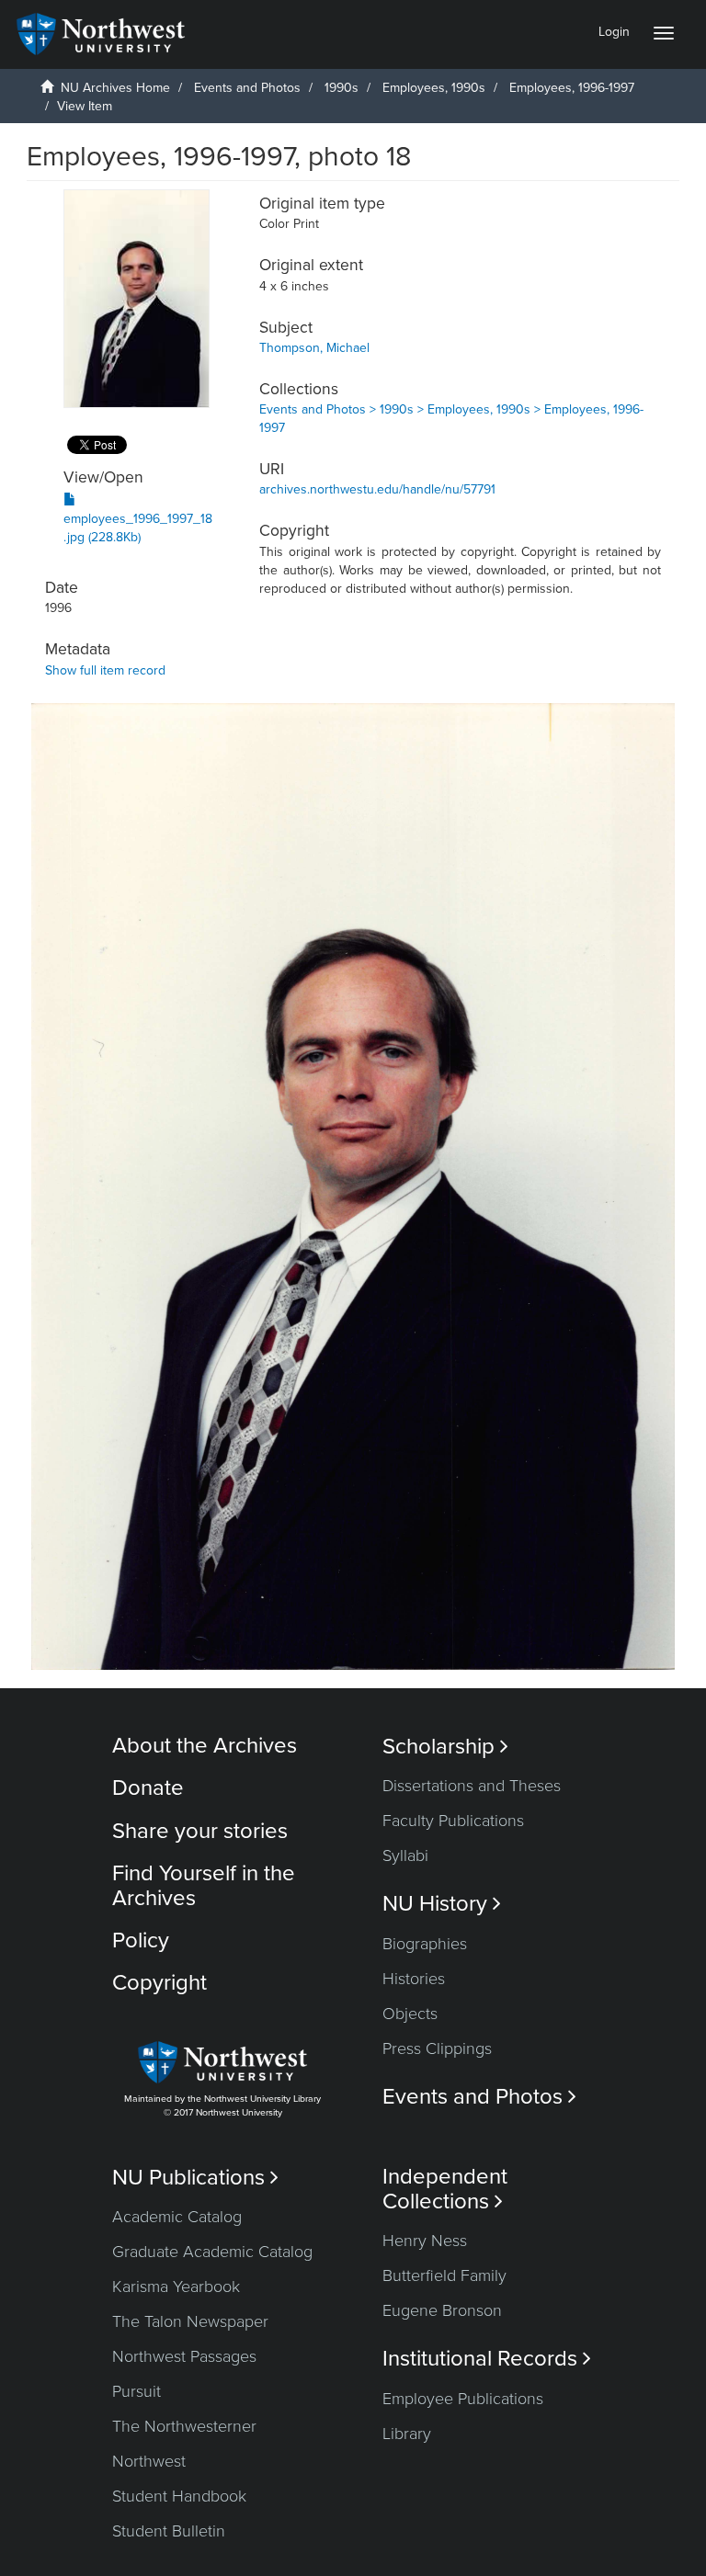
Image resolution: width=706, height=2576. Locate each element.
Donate (148, 1788)
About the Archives (205, 1746)
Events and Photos (247, 88)
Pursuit (137, 2391)
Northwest (149, 2461)
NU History (442, 1904)
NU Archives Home (115, 88)
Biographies (425, 1944)
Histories (414, 1979)
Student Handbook (179, 2496)
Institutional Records (487, 2359)
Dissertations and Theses (472, 1786)
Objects (410, 2014)
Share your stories (200, 1831)
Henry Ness (425, 2241)
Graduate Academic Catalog (212, 2252)
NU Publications (195, 2178)
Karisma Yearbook (176, 2287)
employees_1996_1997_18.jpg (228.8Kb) (138, 528)
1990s (342, 88)
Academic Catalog (177, 2217)
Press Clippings (437, 2048)
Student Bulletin (169, 2531)
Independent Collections (445, 2189)
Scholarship (445, 1747)
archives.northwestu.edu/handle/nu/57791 (377, 489)
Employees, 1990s (434, 88)
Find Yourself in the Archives (204, 1885)
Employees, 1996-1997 (572, 88)
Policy (141, 1941)
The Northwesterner (184, 2426)
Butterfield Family (444, 2275)
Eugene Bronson (442, 2310)
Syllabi (405, 1855)
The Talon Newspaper (190, 2321)
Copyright (159, 1983)
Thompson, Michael (314, 348)
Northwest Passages (184, 2356)
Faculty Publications (453, 1821)
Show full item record (105, 670)
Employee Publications (463, 2399)
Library (407, 2434)
